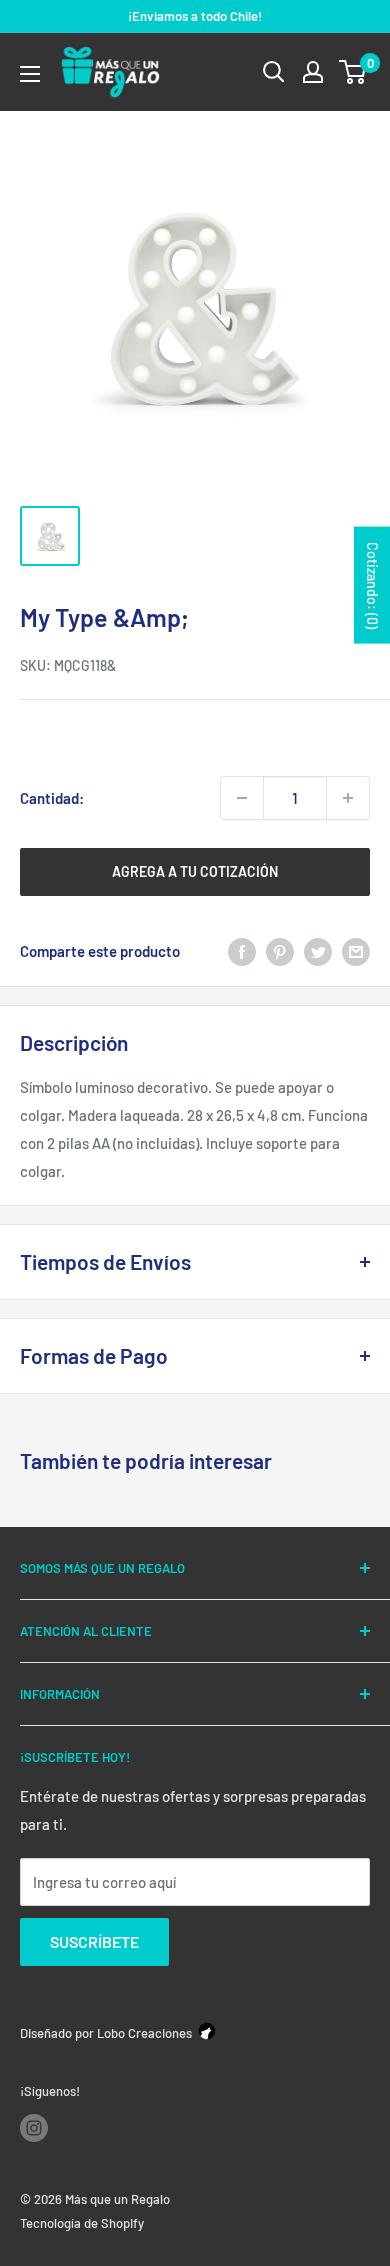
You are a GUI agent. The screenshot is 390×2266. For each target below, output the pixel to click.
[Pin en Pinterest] (280, 951)
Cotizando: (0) (372, 584)
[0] (353, 72)
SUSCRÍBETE (94, 1941)
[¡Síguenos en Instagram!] (34, 2128)
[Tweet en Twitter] (318, 951)
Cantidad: (52, 798)
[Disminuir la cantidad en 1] (242, 798)
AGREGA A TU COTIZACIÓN (195, 871)
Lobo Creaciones (144, 2033)
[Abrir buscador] (274, 72)
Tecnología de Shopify (82, 2223)
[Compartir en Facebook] (242, 951)
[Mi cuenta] (313, 72)
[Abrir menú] (30, 74)
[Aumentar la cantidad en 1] (348, 798)
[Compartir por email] (356, 951)
